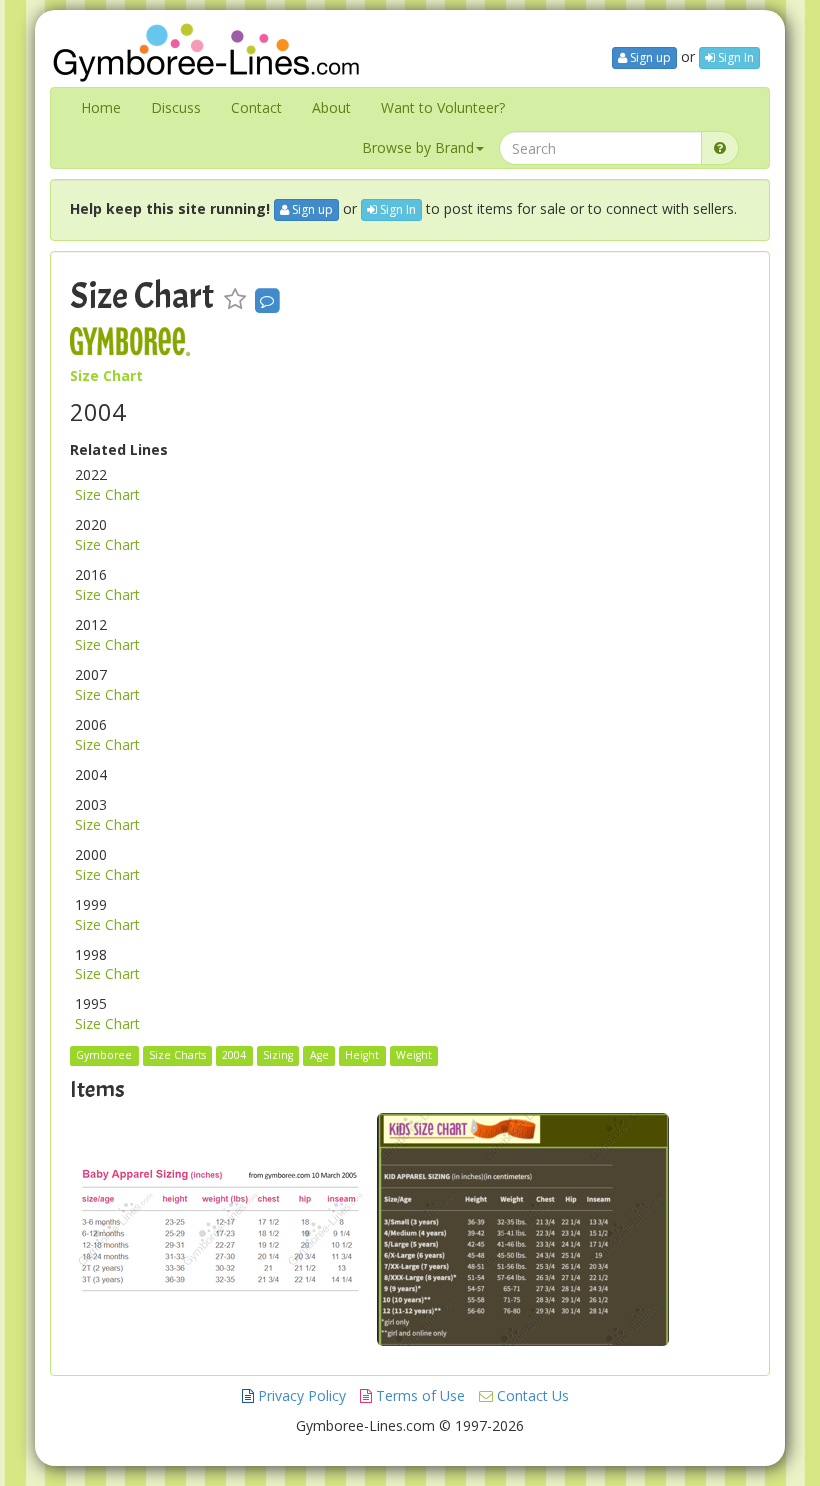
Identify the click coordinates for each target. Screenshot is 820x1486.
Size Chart (142, 296)
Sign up (649, 57)
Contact (256, 107)
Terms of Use (418, 1395)
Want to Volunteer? (443, 107)
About (331, 107)
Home (101, 107)
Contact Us (531, 1395)
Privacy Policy (300, 1395)
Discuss (176, 107)
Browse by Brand (418, 147)
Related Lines (119, 449)
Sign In (734, 57)
